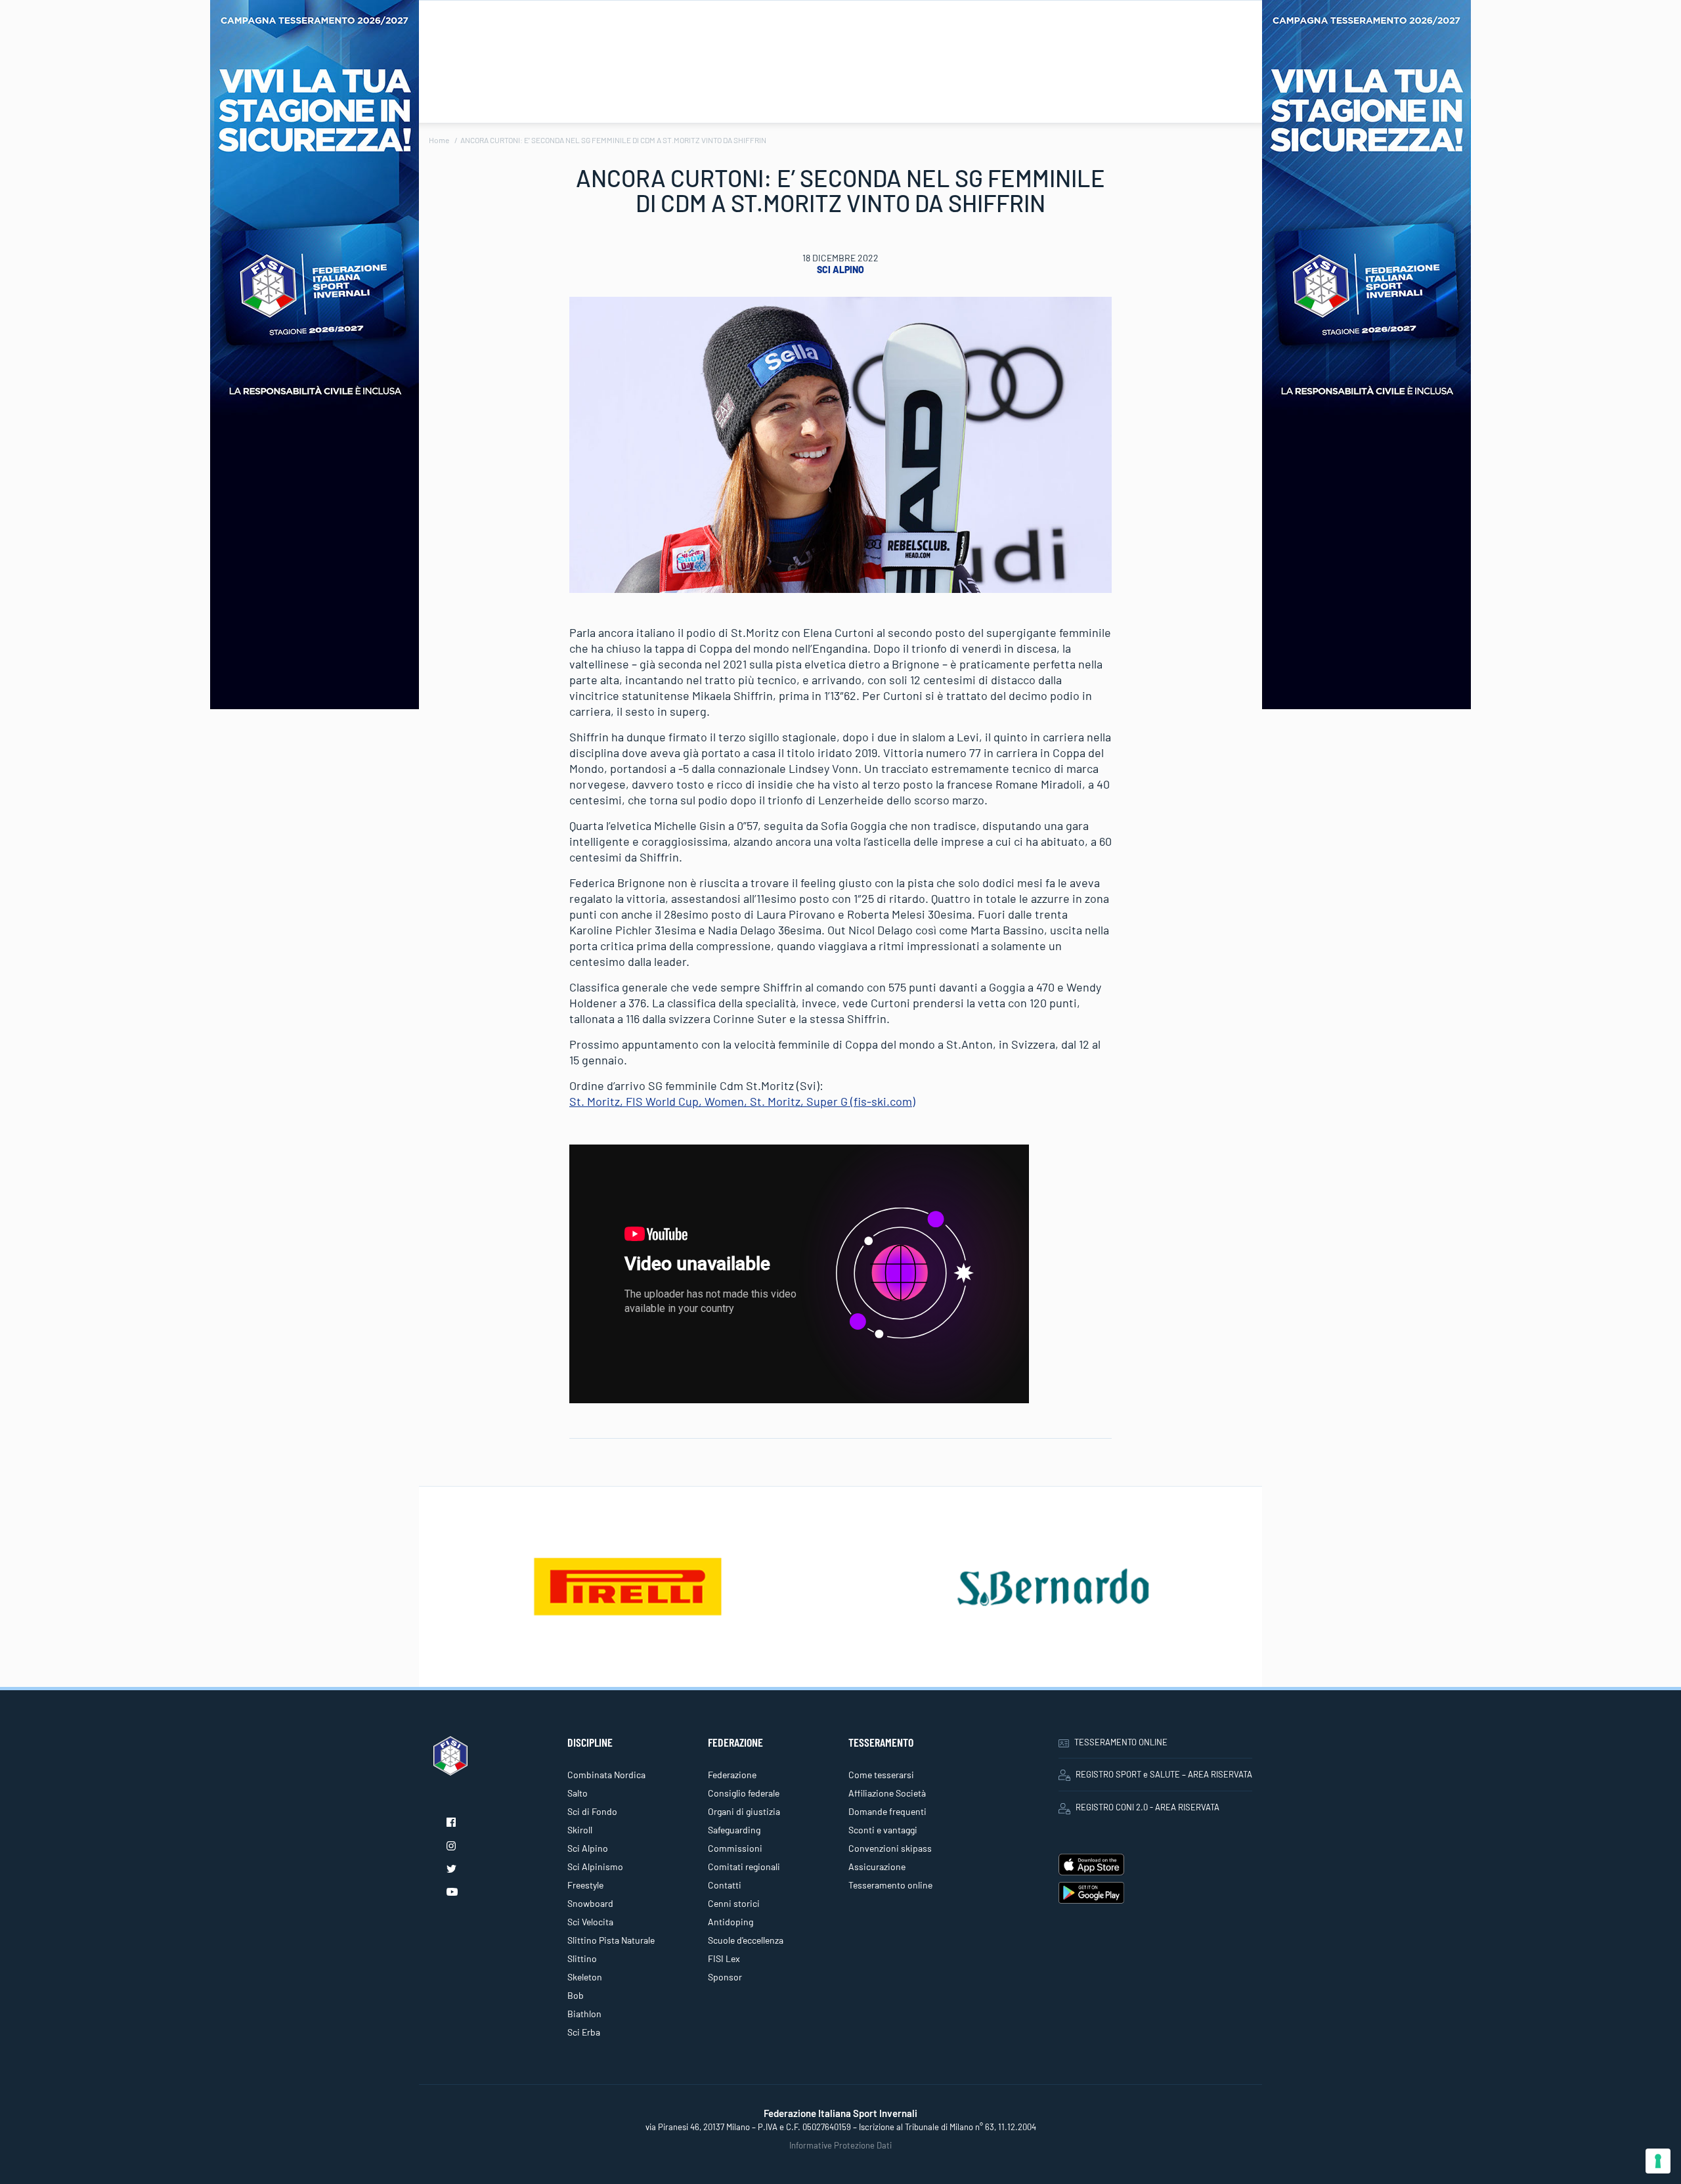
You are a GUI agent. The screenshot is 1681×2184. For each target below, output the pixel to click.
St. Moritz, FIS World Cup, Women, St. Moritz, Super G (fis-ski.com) (742, 1101)
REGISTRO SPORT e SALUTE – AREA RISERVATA (1164, 1774)
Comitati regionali (744, 1867)
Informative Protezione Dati (840, 2145)
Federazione (732, 1775)
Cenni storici (734, 1903)
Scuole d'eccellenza (746, 1940)
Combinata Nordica (606, 1775)
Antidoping (731, 1922)
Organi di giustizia (744, 1811)
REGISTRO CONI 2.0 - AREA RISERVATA (1147, 1807)
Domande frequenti (887, 1811)
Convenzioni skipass (890, 1848)
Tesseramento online (890, 1885)
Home (439, 140)
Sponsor (725, 1977)
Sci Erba (584, 2032)
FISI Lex (724, 1958)
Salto (578, 1793)
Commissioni (735, 1848)
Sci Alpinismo (595, 1867)
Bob (576, 1995)
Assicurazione (877, 1867)
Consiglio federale (744, 1793)
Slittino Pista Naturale (611, 1940)
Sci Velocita (590, 1922)
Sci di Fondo (592, 1811)
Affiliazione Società (887, 1793)
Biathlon (584, 2014)
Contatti (725, 1885)
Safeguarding (734, 1830)
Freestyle (585, 1885)
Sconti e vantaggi (883, 1830)
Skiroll (580, 1830)
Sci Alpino (840, 270)
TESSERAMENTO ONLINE (1121, 1742)
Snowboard (590, 1903)
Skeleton (585, 1977)
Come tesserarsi (881, 1775)
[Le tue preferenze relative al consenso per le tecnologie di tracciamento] (1658, 2161)
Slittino (582, 1958)
